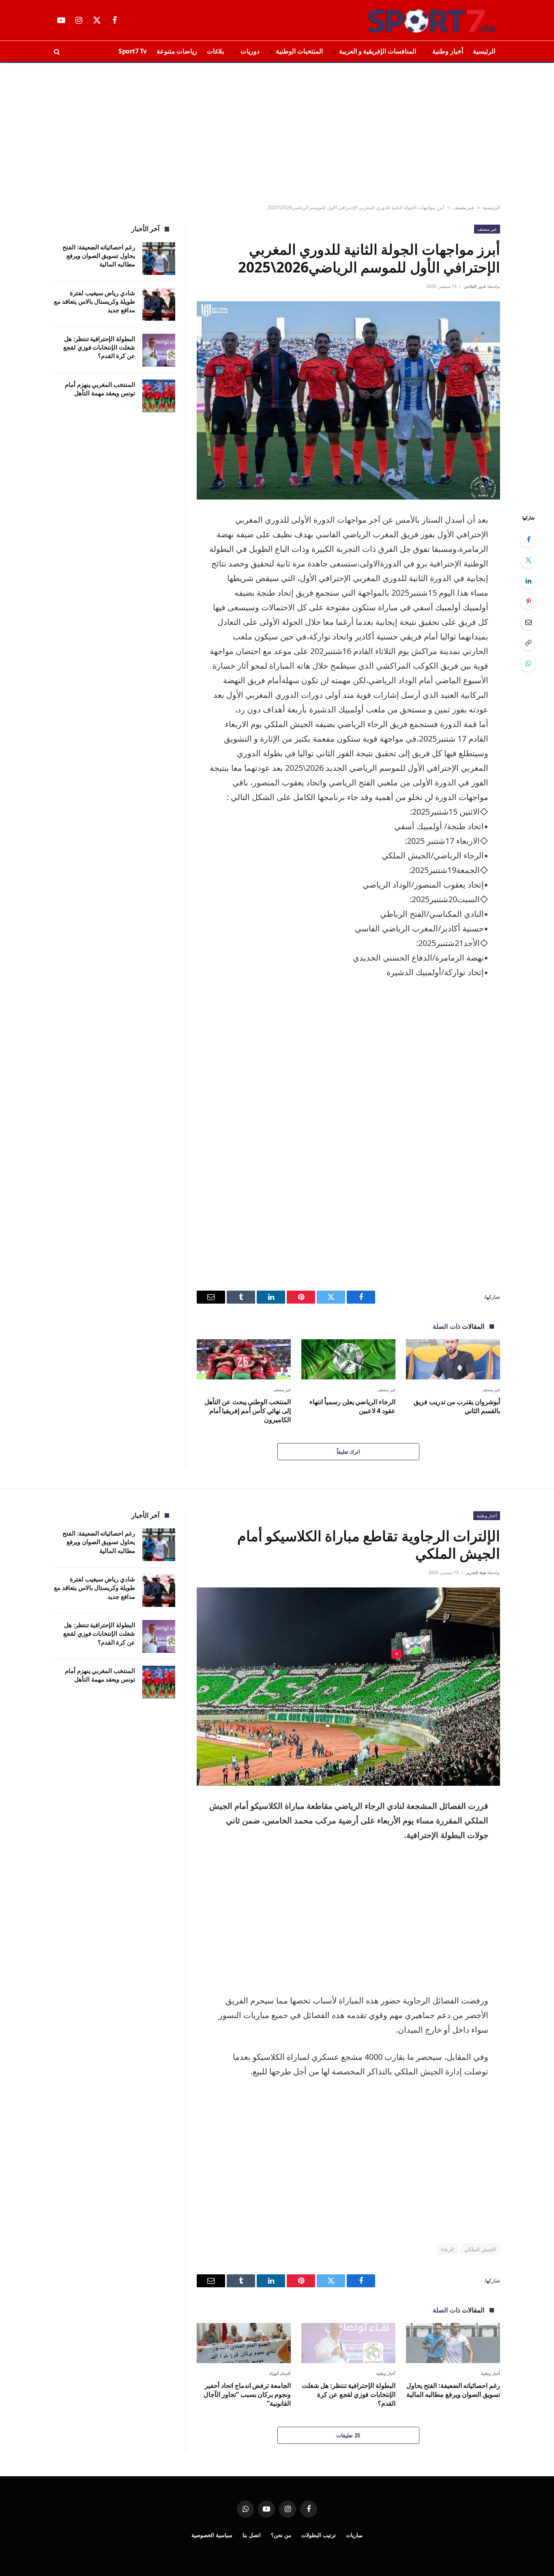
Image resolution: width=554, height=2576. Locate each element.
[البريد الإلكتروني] (528, 622)
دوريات (250, 51)
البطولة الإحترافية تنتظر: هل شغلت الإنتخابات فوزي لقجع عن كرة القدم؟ (99, 347)
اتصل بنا (252, 2535)
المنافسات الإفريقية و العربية (378, 51)
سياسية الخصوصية (212, 2535)
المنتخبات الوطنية (299, 51)
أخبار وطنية (448, 51)
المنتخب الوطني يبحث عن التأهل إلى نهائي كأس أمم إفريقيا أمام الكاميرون (248, 1411)
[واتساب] (528, 663)
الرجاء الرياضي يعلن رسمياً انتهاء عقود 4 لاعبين (352, 1406)
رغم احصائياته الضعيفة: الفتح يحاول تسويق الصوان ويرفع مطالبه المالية (99, 256)
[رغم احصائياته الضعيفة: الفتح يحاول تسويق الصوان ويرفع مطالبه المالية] (159, 258)
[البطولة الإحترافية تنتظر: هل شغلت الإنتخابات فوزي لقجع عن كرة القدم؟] (159, 350)
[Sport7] (416, 20)
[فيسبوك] (528, 539)
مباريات (354, 2535)
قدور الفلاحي (475, 286)
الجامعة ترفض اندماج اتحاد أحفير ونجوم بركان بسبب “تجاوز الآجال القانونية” (247, 2395)
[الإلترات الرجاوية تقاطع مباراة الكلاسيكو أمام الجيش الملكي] (348, 1687)
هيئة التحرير (476, 1572)
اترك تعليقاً (348, 1452)
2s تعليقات (348, 2435)
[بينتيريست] (528, 601)
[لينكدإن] (528, 581)
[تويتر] (528, 560)
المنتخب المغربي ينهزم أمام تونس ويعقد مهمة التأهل (100, 389)
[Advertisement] (277, 134)
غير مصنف (464, 207)
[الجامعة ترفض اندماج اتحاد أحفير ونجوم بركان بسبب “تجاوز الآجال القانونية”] (244, 2343)
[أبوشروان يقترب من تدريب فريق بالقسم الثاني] (453, 1359)
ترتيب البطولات (319, 2535)
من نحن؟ (281, 2535)
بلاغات (215, 51)
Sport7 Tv (133, 51)
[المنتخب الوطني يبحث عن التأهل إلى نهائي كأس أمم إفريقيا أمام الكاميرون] (244, 1359)
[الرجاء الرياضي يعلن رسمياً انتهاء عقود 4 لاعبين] (348, 1359)
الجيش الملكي (480, 2249)
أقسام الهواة (280, 2373)
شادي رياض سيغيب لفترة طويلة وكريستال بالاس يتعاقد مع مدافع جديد (94, 301)
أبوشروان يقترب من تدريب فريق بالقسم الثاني (457, 1406)
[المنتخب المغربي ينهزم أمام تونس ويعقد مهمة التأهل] (159, 396)
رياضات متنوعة (177, 51)
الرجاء (448, 2249)
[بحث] (58, 51)
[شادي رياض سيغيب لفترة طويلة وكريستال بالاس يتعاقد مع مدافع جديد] (159, 304)
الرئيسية (484, 51)
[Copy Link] (528, 643)
